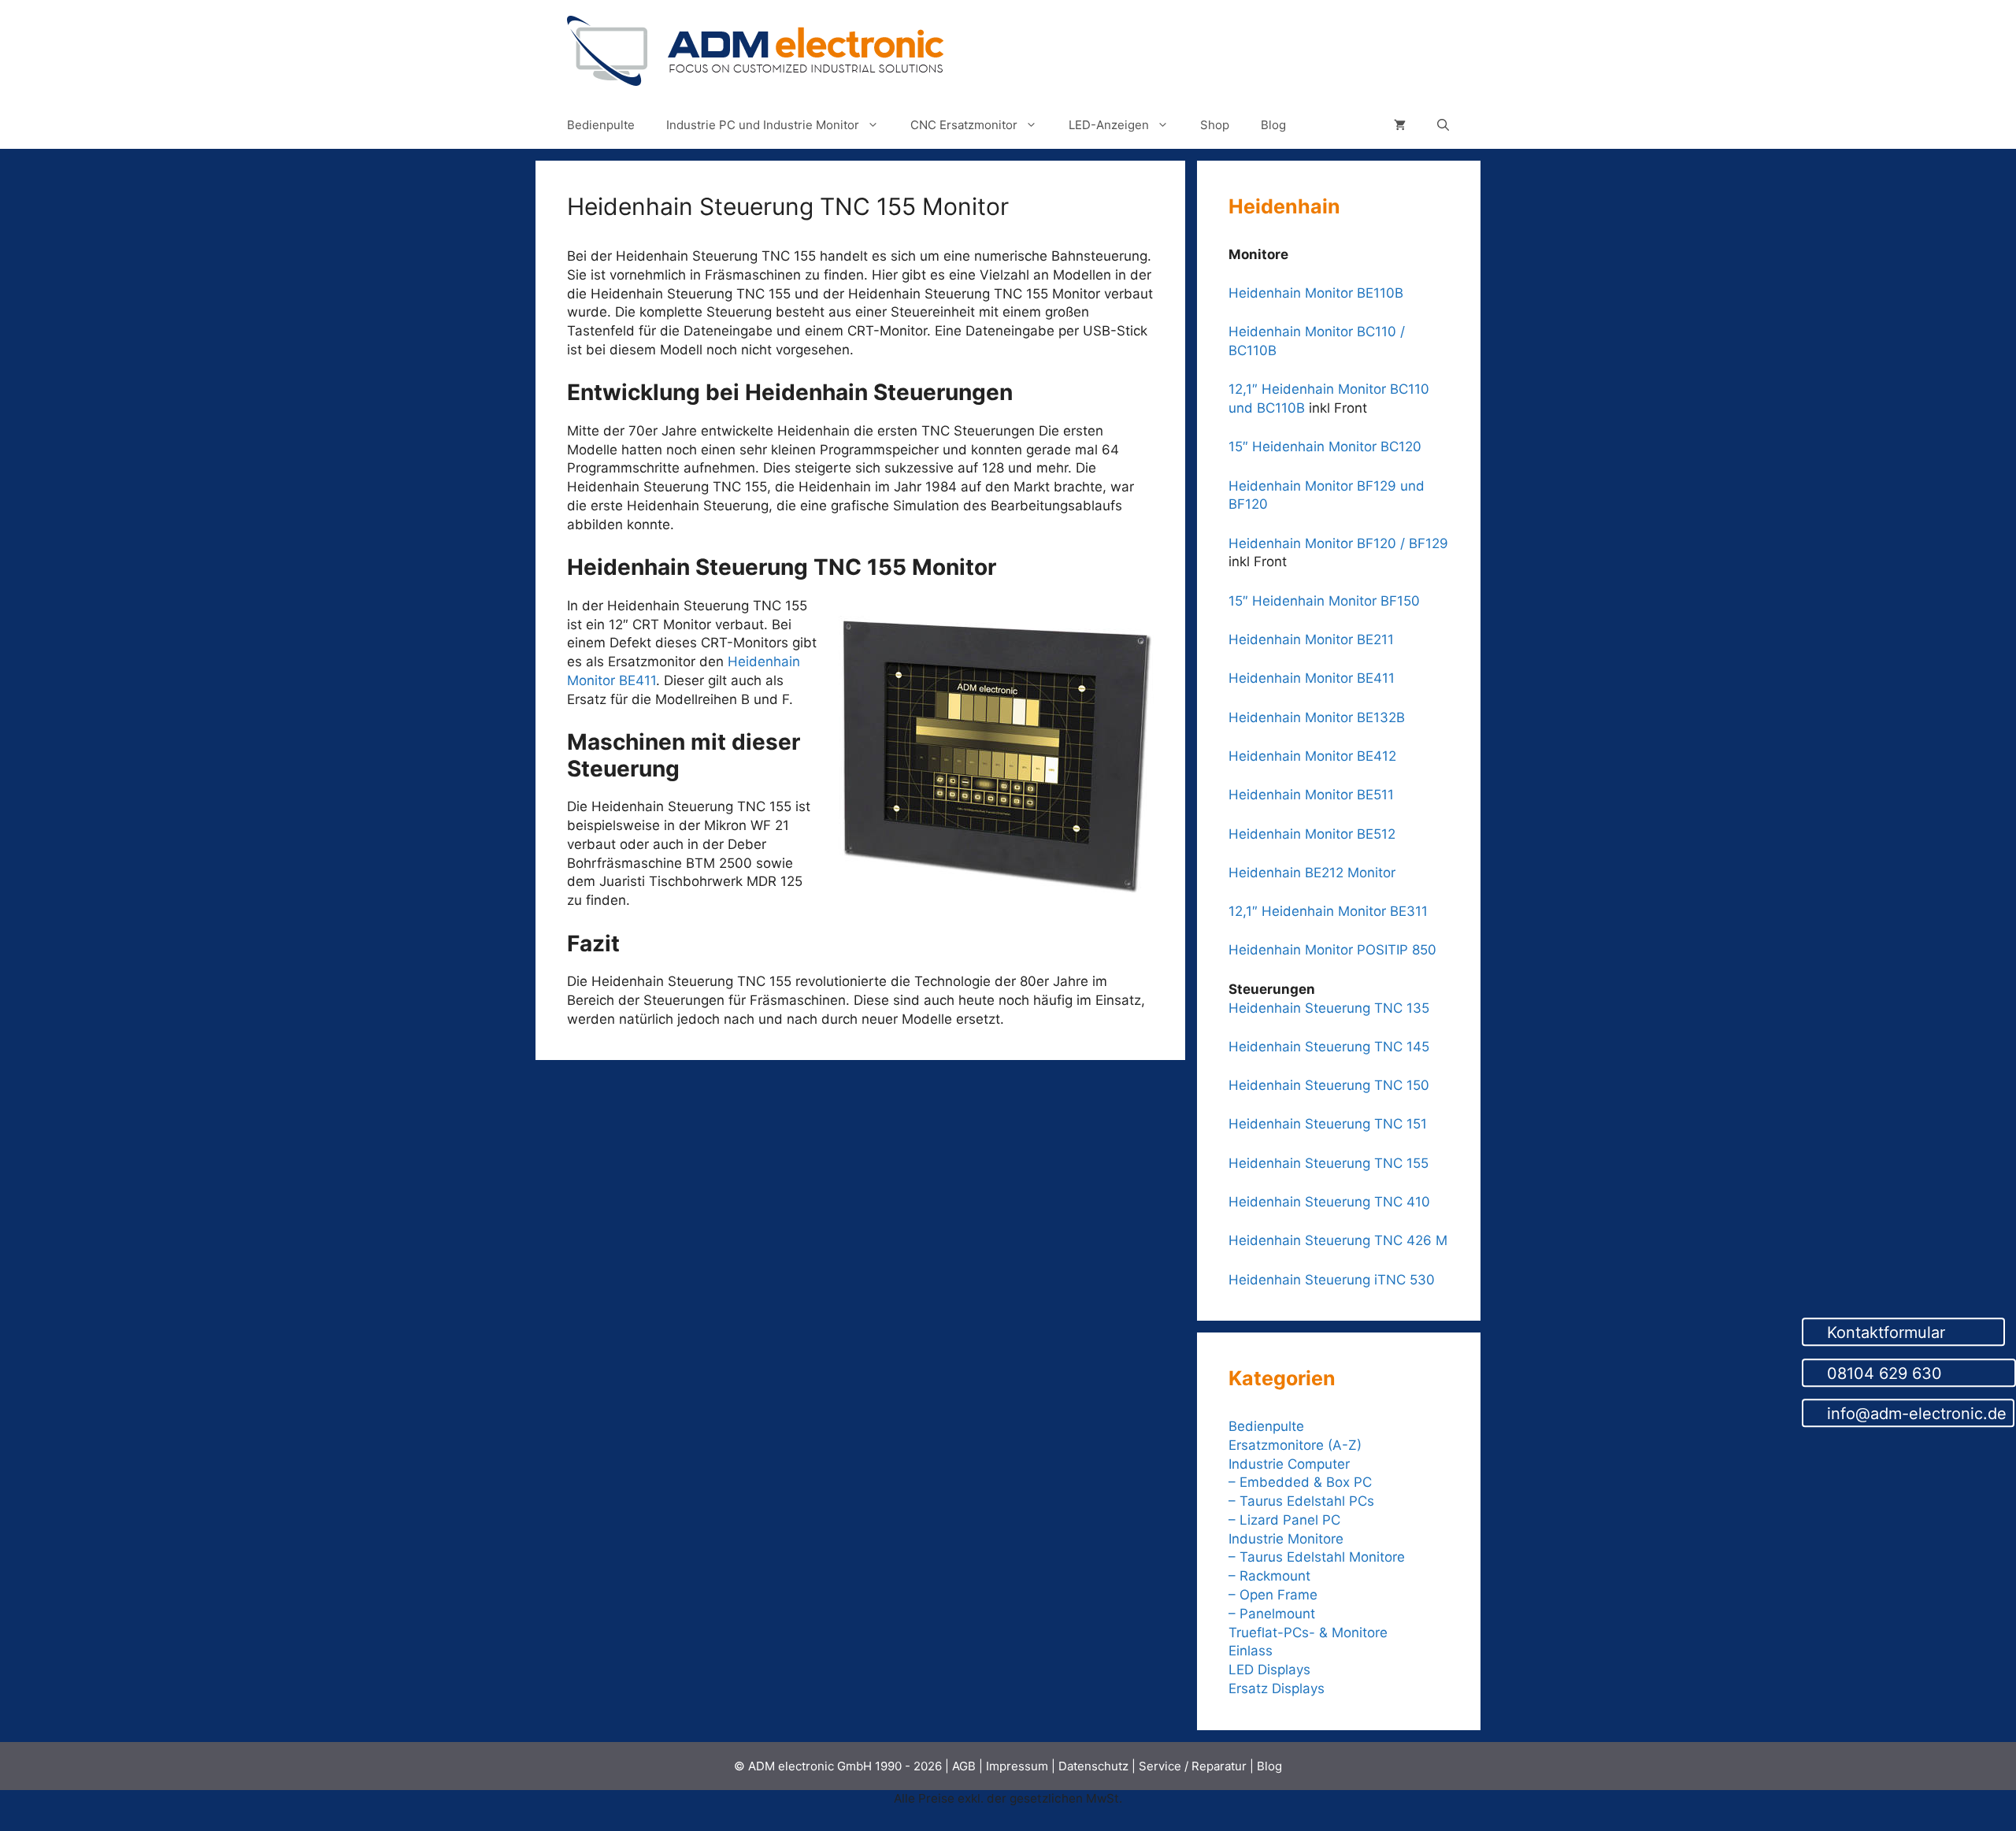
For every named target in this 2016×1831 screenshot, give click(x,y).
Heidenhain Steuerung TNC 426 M (1338, 1240)
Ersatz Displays (1279, 1688)
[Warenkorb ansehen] (1400, 125)
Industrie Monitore (1286, 1539)
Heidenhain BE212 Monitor (1312, 873)
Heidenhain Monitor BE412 (1312, 756)
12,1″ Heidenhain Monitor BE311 (1328, 911)
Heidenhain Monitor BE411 (1312, 678)
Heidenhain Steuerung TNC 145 (1329, 1047)
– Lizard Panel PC (1284, 1520)
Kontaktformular (1910, 1332)
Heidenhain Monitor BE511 (1311, 795)
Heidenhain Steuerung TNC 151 (1328, 1124)
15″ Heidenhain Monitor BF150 (1324, 601)
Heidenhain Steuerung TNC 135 (1329, 1008)
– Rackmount (1269, 1576)
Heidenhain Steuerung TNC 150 (1329, 1085)
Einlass (1251, 1651)
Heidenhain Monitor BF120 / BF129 (1338, 543)
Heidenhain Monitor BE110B (1316, 293)
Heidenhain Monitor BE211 (1311, 639)
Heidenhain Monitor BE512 (1312, 834)
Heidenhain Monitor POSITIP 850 (1332, 950)
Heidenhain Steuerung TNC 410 (1329, 1202)
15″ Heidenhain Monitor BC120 (1325, 447)
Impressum (1017, 1766)
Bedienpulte (601, 125)
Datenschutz (1093, 1766)
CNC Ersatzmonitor (964, 125)
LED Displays (1269, 1670)
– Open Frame (1273, 1595)
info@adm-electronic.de (1914, 1414)
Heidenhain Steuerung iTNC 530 (1332, 1280)
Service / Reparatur (1193, 1766)
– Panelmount (1272, 1614)
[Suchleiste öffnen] (1443, 125)
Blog (1273, 125)
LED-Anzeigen (1109, 125)
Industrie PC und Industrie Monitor (763, 125)
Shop (1215, 125)
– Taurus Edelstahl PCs (1301, 1501)
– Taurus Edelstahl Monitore (1317, 1557)
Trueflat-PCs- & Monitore (1308, 1633)
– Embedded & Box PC (1300, 1482)
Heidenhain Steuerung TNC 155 (1329, 1163)
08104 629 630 (1915, 1373)
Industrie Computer (1289, 1464)
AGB (964, 1766)
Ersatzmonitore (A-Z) (1295, 1445)
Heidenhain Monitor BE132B (1317, 717)
